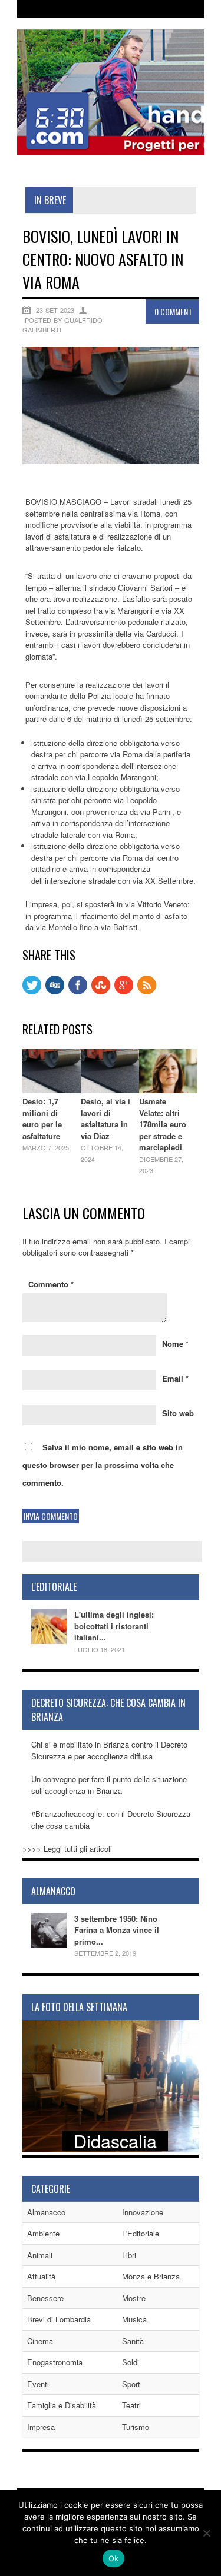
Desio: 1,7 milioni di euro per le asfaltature (42, 1119)
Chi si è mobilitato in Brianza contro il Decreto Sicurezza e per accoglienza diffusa (109, 1750)
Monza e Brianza (151, 2276)
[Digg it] (55, 991)
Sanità (133, 2341)
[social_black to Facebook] (78, 991)
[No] (206, 2533)
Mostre (134, 2298)
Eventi (38, 2384)
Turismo (136, 2427)
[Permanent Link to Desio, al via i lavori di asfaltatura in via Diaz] (110, 1090)
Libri (129, 2255)
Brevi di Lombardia (59, 2319)
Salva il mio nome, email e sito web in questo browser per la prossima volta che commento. (103, 1465)
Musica (134, 2319)
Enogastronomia (55, 2362)
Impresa (41, 2427)
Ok (114, 2558)
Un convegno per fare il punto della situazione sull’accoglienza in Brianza (109, 1785)
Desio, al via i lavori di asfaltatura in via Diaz (105, 1119)
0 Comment (173, 312)
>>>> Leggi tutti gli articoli (67, 1848)
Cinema (40, 2341)
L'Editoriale (141, 2233)
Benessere (45, 2298)
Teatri (131, 2405)
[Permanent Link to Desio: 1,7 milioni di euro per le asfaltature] (52, 1090)
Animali (40, 2255)
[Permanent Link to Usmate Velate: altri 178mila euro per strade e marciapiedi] (168, 1090)
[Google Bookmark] (124, 991)
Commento (51, 1284)
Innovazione (143, 2212)
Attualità (41, 2276)
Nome (175, 1344)
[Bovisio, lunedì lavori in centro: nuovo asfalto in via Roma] (111, 461)
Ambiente (43, 2233)
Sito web (178, 1413)
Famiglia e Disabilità (62, 2405)
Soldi (131, 2362)
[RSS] (147, 991)
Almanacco (46, 2212)
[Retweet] (32, 991)
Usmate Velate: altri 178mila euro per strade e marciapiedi (163, 1124)
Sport (131, 2384)
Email (175, 1378)
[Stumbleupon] (101, 991)
